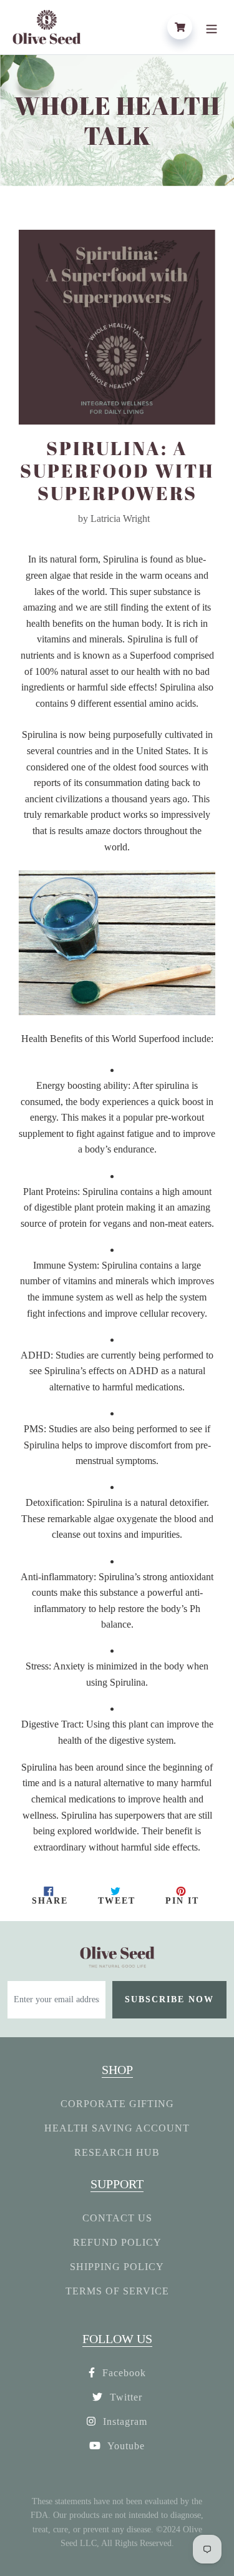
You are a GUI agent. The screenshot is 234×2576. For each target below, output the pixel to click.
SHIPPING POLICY (117, 2267)
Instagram (124, 2421)
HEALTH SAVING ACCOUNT (117, 2128)
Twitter (124, 2397)
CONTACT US (117, 2218)
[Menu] (212, 27)
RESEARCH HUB (117, 2152)
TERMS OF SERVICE (117, 2291)
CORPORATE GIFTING (117, 2104)
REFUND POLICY (117, 2242)
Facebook (123, 2373)
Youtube (125, 2446)
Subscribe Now (169, 1999)
